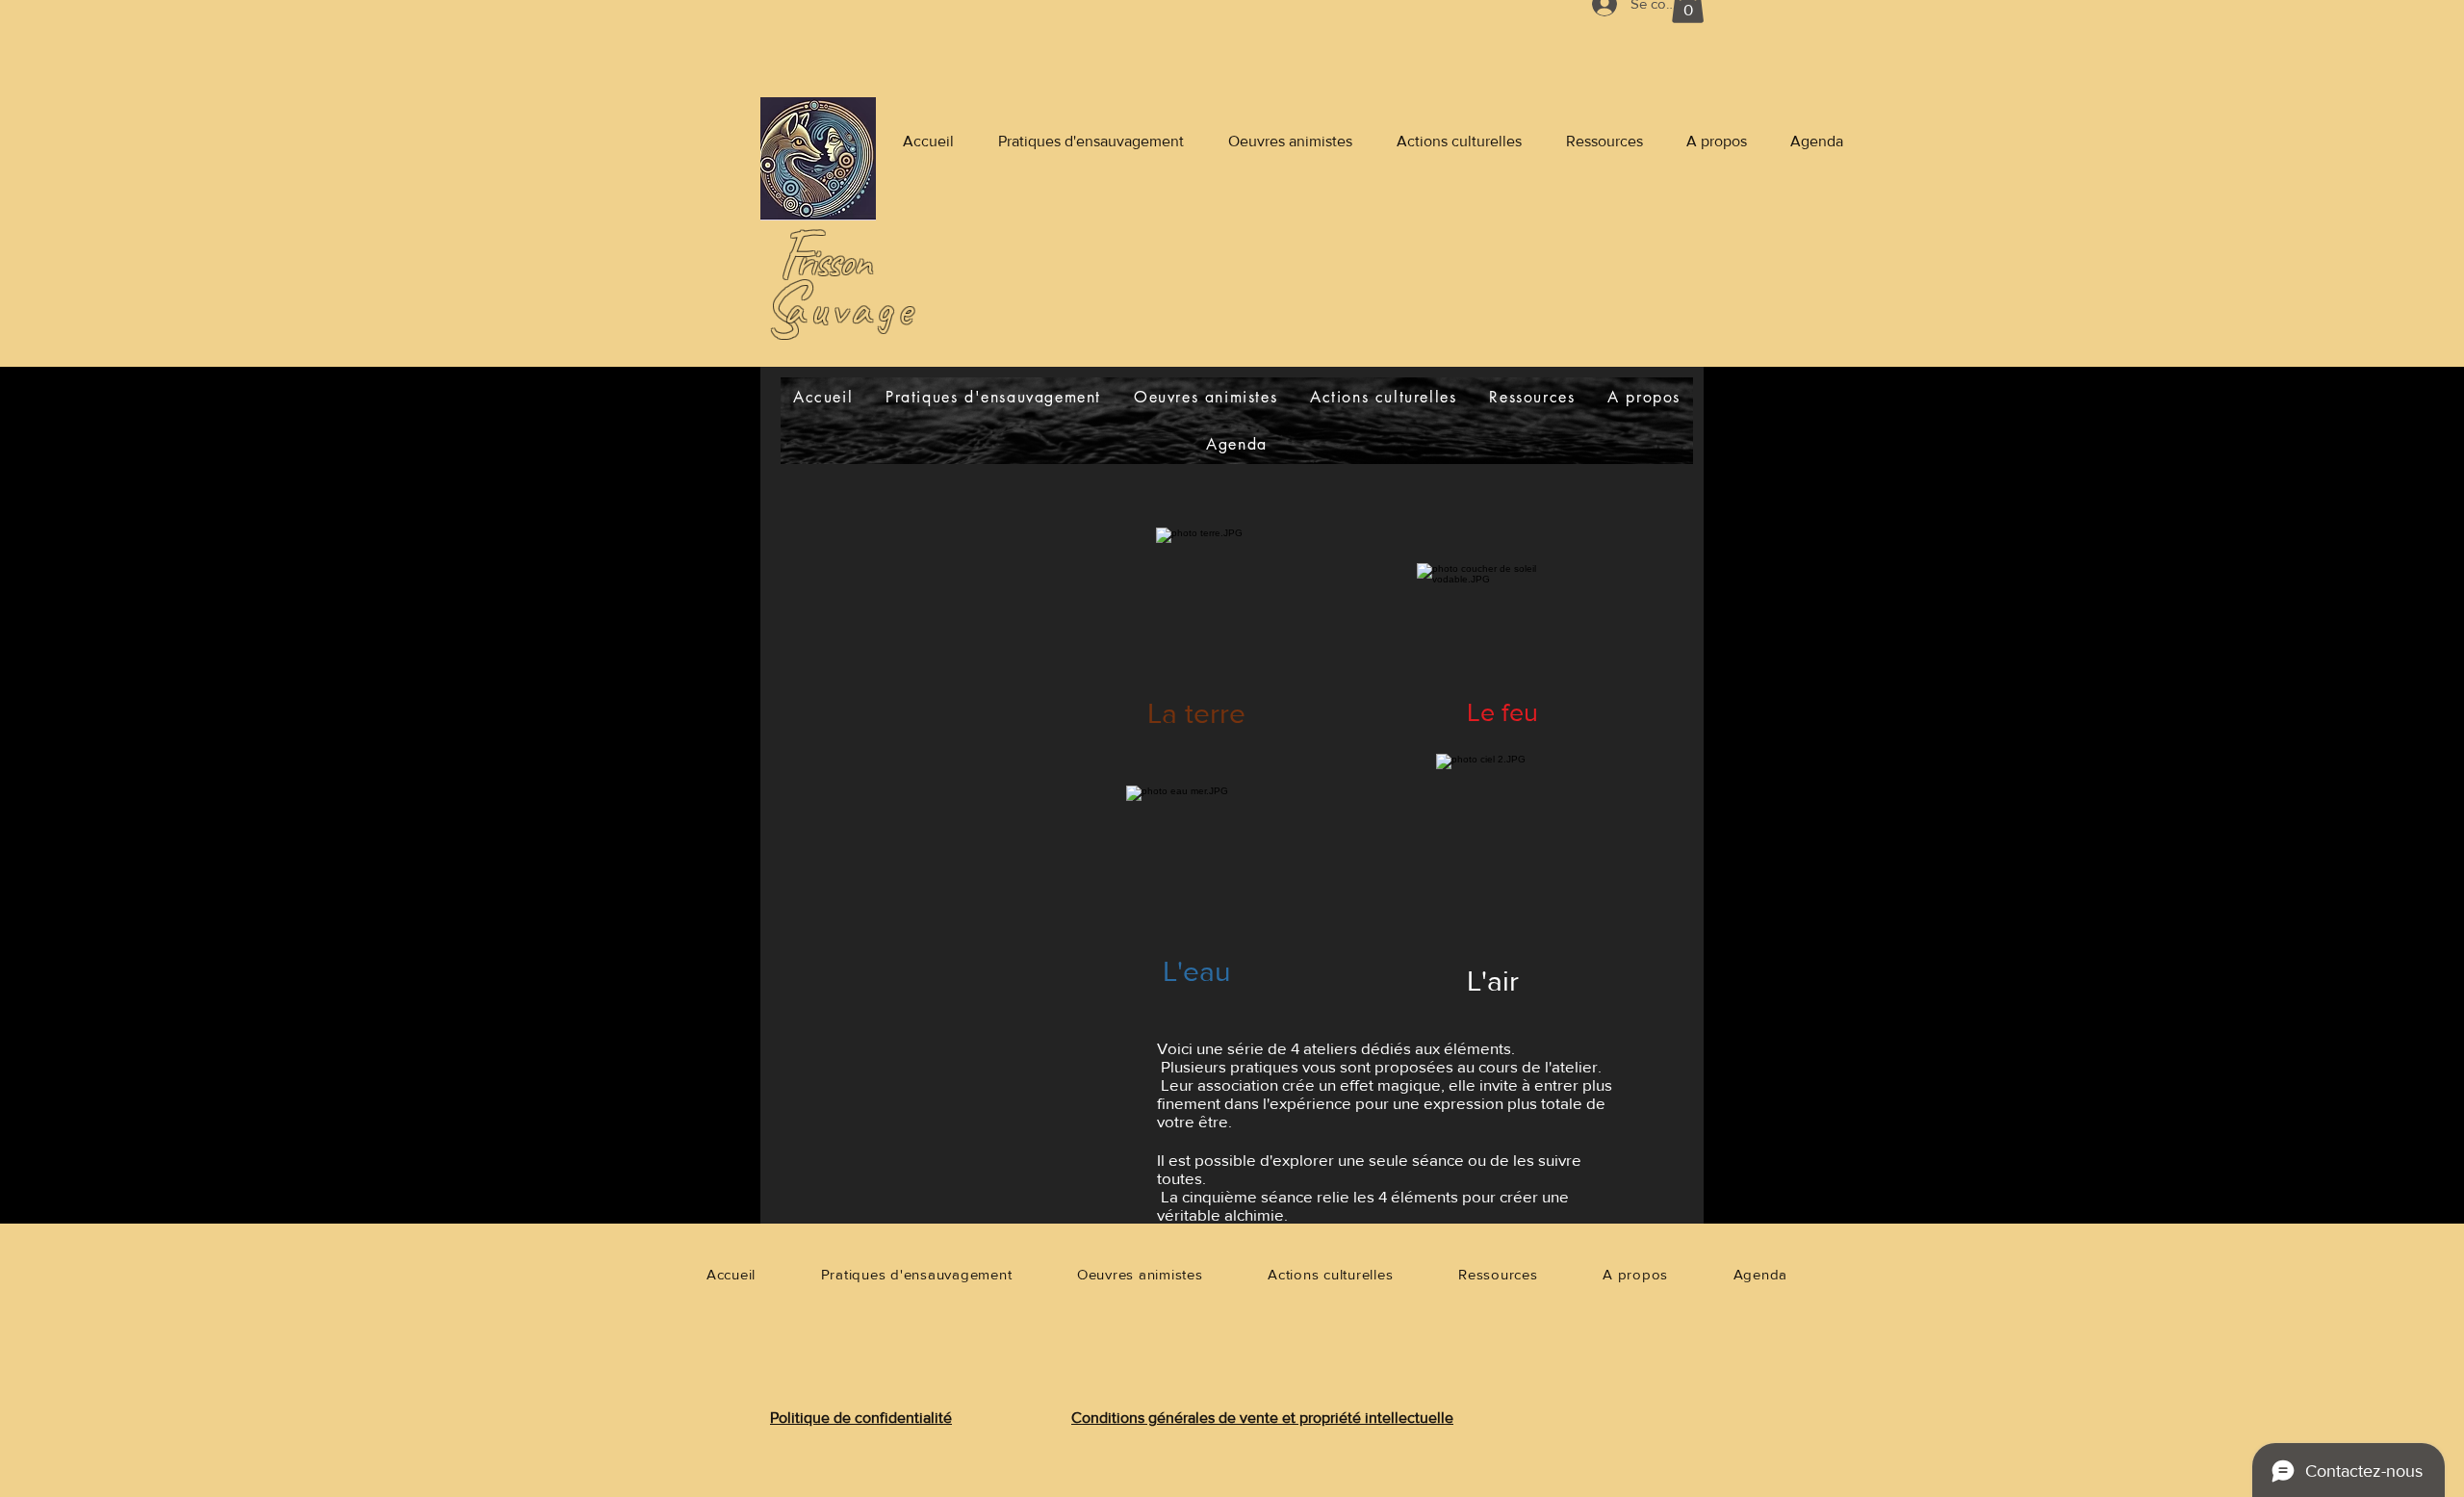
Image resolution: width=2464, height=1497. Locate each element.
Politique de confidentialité (861, 1418)
